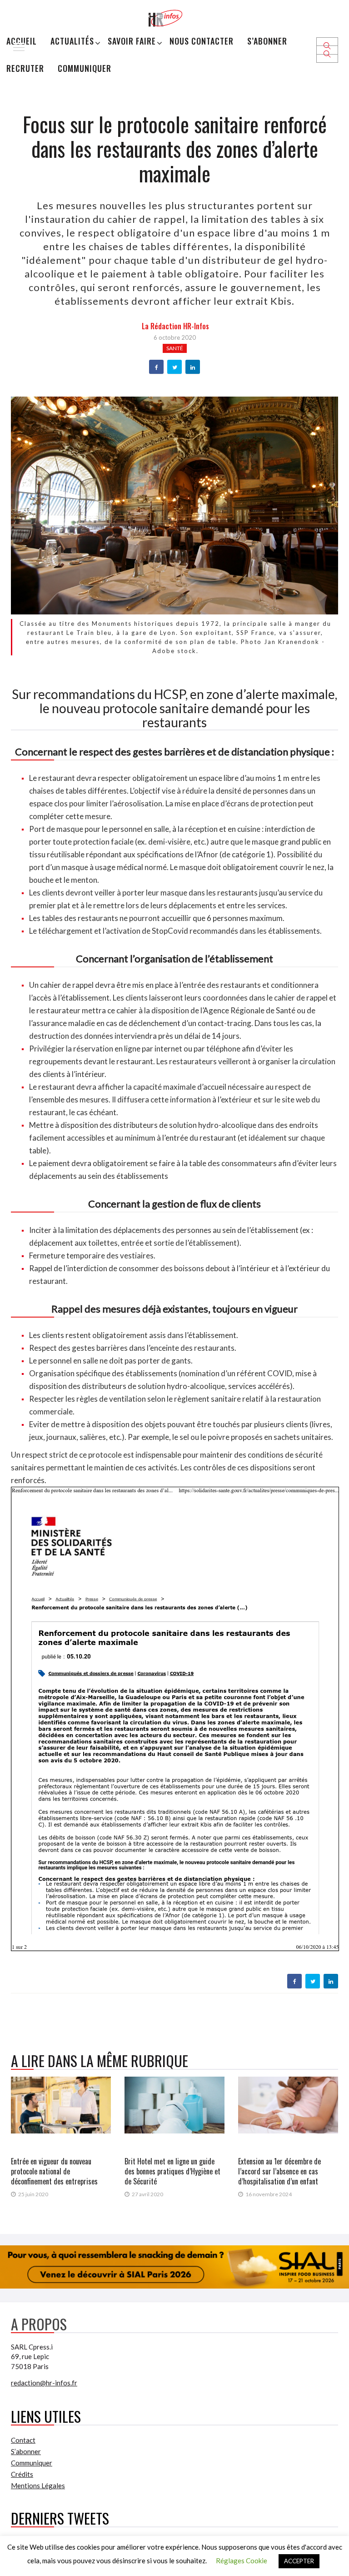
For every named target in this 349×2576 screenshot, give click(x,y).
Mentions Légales (38, 2485)
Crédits (22, 2474)
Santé (175, 348)
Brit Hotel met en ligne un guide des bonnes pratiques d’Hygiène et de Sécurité (172, 2171)
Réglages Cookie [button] (242, 2561)
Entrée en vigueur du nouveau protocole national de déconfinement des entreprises (54, 2171)
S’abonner (267, 41)
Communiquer (85, 68)
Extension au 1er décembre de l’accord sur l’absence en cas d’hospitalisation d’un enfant (279, 2171)
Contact (23, 2440)
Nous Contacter (202, 41)
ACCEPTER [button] (299, 2561)
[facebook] (157, 367)
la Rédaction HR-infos (175, 326)
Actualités (72, 41)
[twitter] (175, 367)
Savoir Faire (132, 41)
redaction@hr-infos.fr (44, 2383)
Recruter (25, 68)
